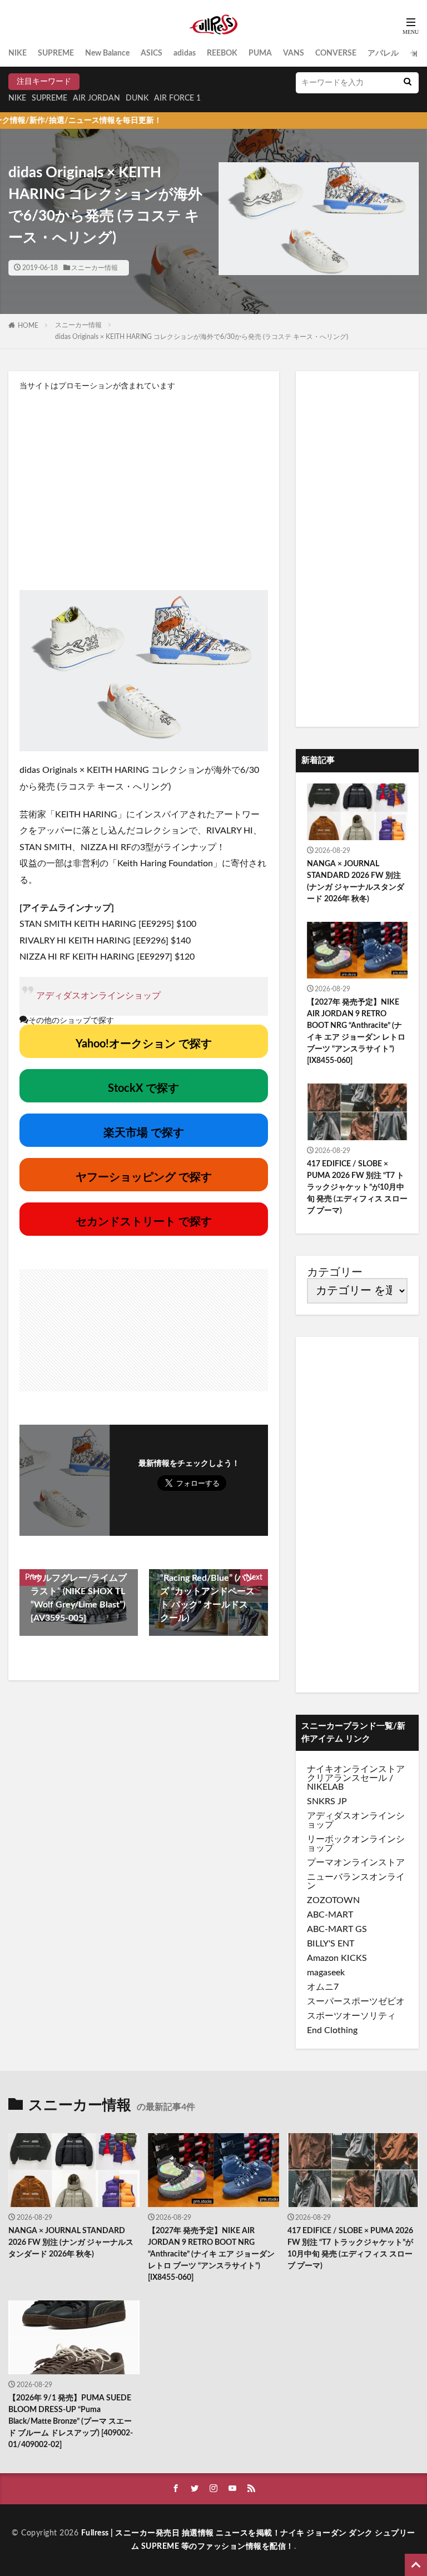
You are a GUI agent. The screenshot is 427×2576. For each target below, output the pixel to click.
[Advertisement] (144, 490)
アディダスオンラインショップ (98, 996)
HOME (28, 326)
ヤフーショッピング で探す (144, 1177)
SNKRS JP (327, 1801)
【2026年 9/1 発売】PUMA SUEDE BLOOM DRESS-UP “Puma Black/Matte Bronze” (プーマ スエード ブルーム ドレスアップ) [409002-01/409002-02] (71, 2422)
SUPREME (56, 53)
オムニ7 (323, 1987)
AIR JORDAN (96, 98)
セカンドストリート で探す (144, 1222)
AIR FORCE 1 (177, 98)
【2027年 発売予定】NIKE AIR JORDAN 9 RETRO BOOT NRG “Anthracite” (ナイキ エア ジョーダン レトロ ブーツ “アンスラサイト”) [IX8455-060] (356, 1032)
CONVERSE (336, 53)
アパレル (383, 53)
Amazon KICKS (337, 1958)
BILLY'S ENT (331, 1944)
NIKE (18, 53)
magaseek (326, 1973)
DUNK (137, 98)
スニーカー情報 (95, 268)
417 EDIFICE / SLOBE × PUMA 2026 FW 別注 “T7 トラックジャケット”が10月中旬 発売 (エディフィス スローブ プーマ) (357, 1187)
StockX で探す (143, 1089)
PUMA (260, 53)
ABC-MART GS (337, 1929)
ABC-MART (330, 1915)
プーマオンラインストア (356, 1863)
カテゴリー (335, 1272)
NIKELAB (325, 1787)
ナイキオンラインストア (356, 1769)
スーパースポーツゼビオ (356, 2001)
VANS (294, 53)
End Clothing (332, 2030)
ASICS (152, 53)
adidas (185, 53)
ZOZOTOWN (333, 1900)
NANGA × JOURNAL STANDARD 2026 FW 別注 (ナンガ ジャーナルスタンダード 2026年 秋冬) (356, 882)
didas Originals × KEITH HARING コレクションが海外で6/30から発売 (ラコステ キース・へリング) (202, 337)
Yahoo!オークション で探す (144, 1044)
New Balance (107, 53)
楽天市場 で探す (144, 1133)
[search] (408, 83)
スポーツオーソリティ (351, 2016)
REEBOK (222, 53)
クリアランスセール (347, 1778)
